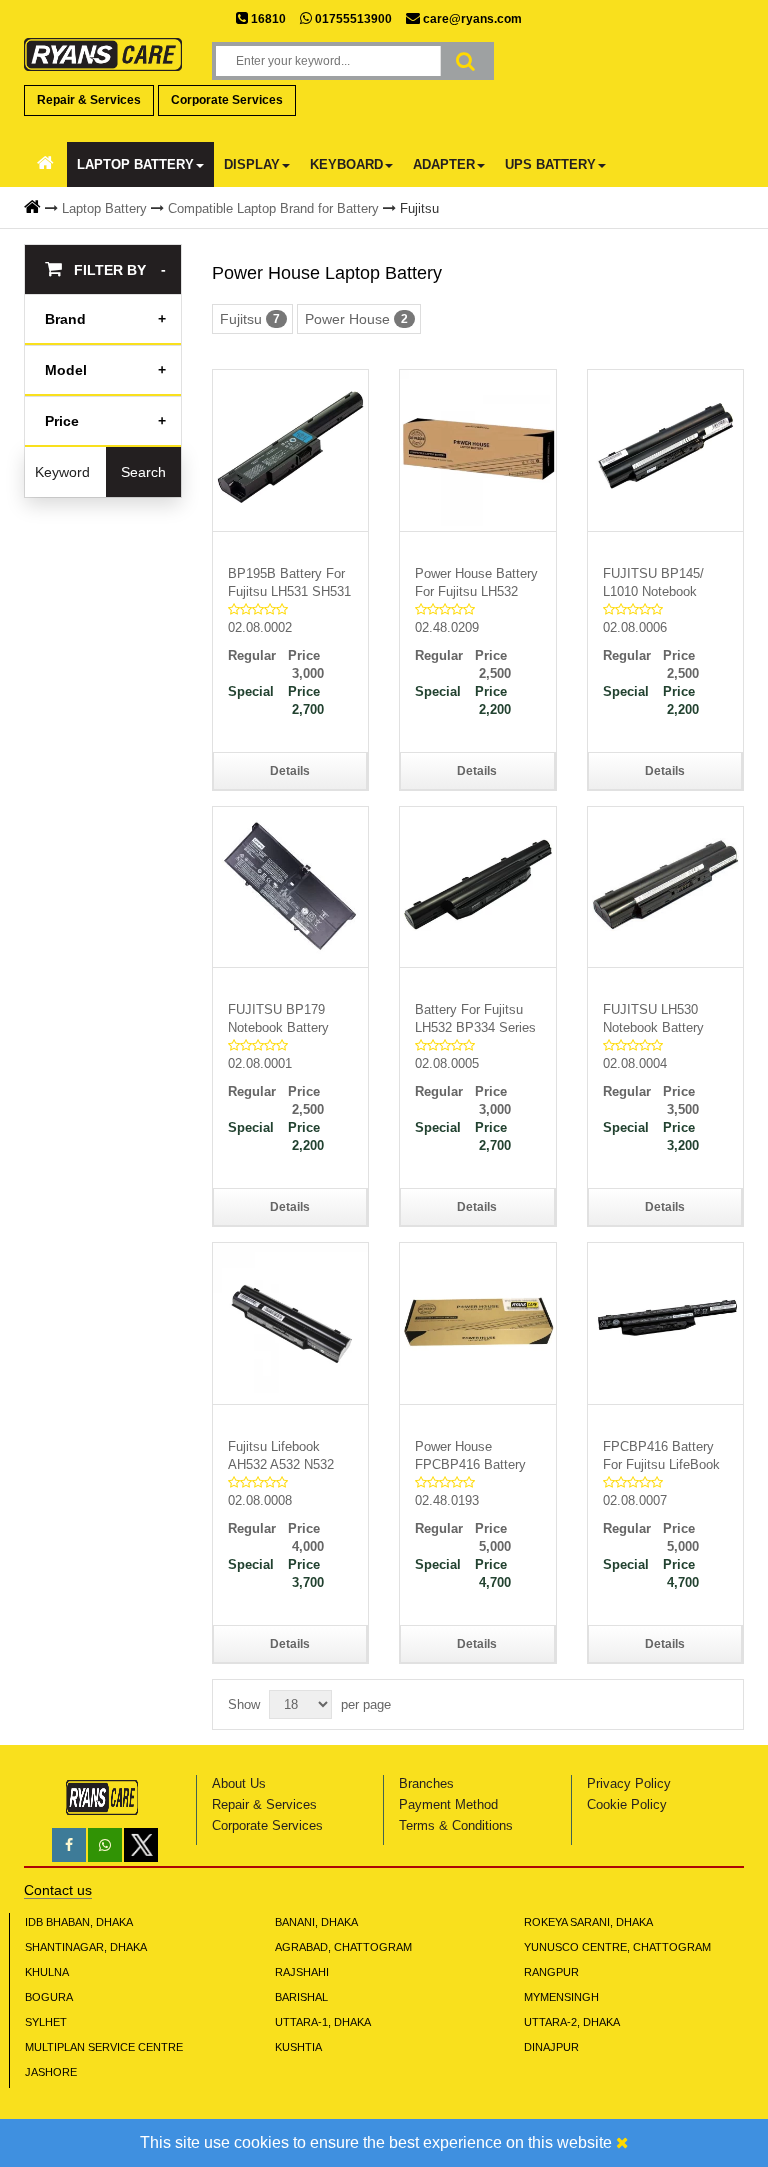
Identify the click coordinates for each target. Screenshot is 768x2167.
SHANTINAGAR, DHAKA (86, 1947)
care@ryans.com (471, 19)
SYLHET (46, 2022)
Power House (356, 319)
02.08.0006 (635, 627)
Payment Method (448, 1804)
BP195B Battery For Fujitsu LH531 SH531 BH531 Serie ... (289, 583)
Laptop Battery (135, 164)
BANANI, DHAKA (316, 1922)
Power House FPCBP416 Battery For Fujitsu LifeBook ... (473, 1456)
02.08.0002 (260, 627)
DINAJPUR (551, 2047)
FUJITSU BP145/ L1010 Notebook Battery (653, 583)
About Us (239, 1783)
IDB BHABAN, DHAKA (79, 1922)
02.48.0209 (447, 627)
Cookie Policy (627, 1804)
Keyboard (346, 164)
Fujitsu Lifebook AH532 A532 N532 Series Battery (281, 1456)
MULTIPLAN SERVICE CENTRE (104, 2047)
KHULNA (47, 1972)
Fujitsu (419, 208)
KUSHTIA (298, 2047)
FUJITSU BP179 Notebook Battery (278, 1018)
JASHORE (51, 2072)
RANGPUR (551, 1972)
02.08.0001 (260, 1063)
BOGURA (49, 1997)
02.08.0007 (635, 1500)
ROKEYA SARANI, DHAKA (588, 1922)
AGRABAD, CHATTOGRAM (343, 1947)
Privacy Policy (629, 1783)
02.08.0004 (635, 1063)
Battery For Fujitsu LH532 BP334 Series (475, 1018)
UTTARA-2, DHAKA (572, 2022)
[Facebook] (69, 1845)
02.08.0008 (260, 1500)
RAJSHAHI (302, 1972)
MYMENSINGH (561, 1997)
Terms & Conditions (456, 1825)
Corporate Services (227, 100)
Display (252, 164)
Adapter (444, 164)
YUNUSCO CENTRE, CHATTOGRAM (617, 1947)
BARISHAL (301, 1997)
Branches (426, 1783)
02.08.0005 (447, 1063)
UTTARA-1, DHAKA (323, 2022)
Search (143, 472)
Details (290, 771)
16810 (267, 19)
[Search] (465, 61)
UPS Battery (550, 164)
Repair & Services (89, 100)
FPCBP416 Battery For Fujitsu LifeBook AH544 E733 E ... (661, 1456)
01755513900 (352, 19)
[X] (141, 1857)
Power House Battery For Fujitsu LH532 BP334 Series (476, 583)
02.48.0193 (447, 1500)
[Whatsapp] (105, 1845)
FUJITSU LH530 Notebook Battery (653, 1018)
